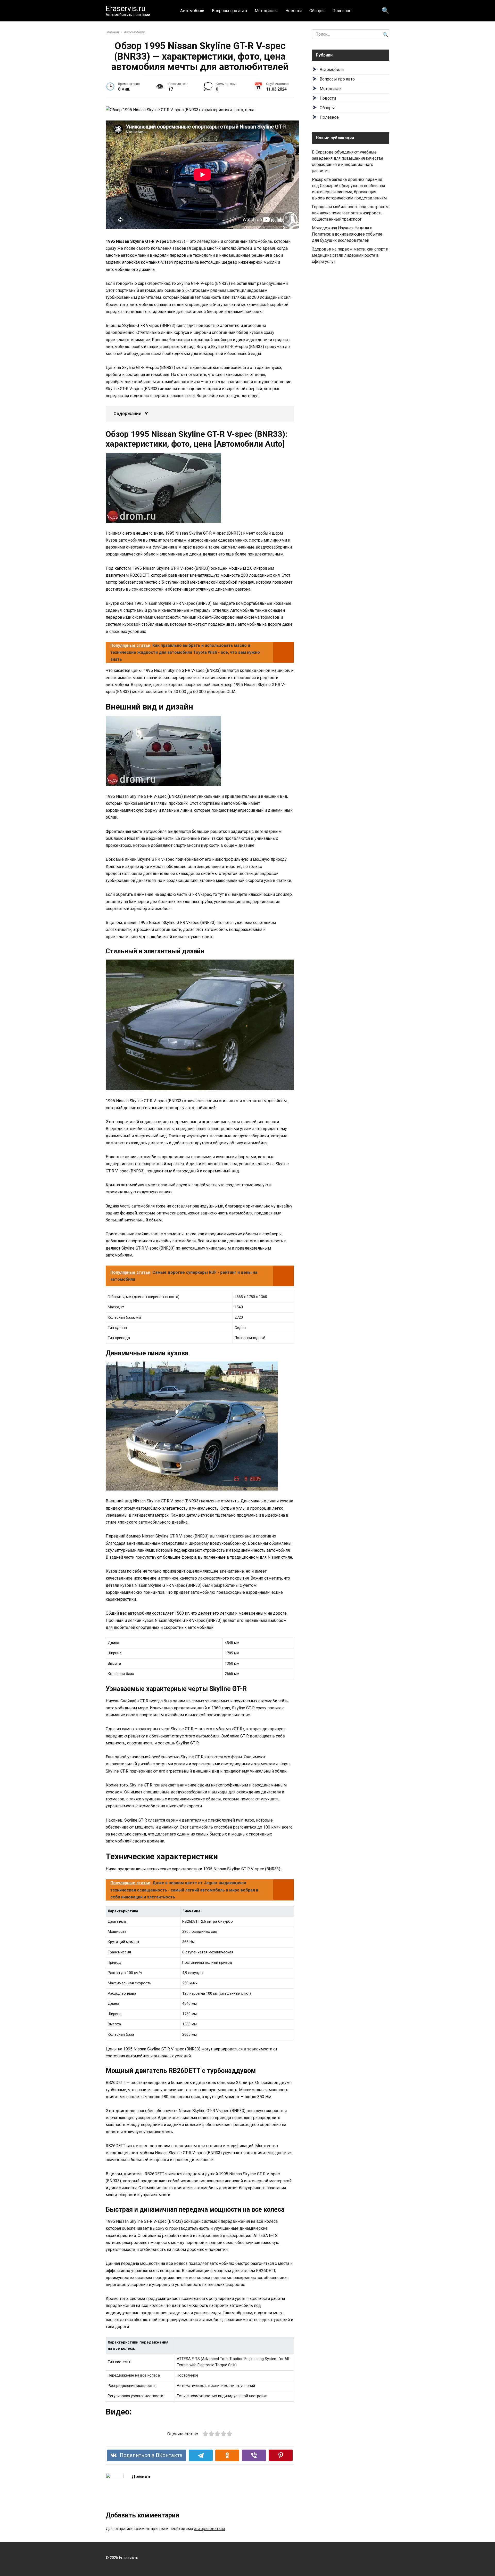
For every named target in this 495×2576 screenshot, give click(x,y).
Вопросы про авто (229, 11)
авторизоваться (209, 2529)
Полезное (342, 11)
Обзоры (317, 11)
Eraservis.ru (126, 8)
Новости (294, 11)
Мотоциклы (266, 11)
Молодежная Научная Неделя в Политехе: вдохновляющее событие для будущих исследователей (347, 234)
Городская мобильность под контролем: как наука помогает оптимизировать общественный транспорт (351, 213)
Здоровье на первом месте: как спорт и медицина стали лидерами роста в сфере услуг (350, 255)
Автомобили (192, 11)
